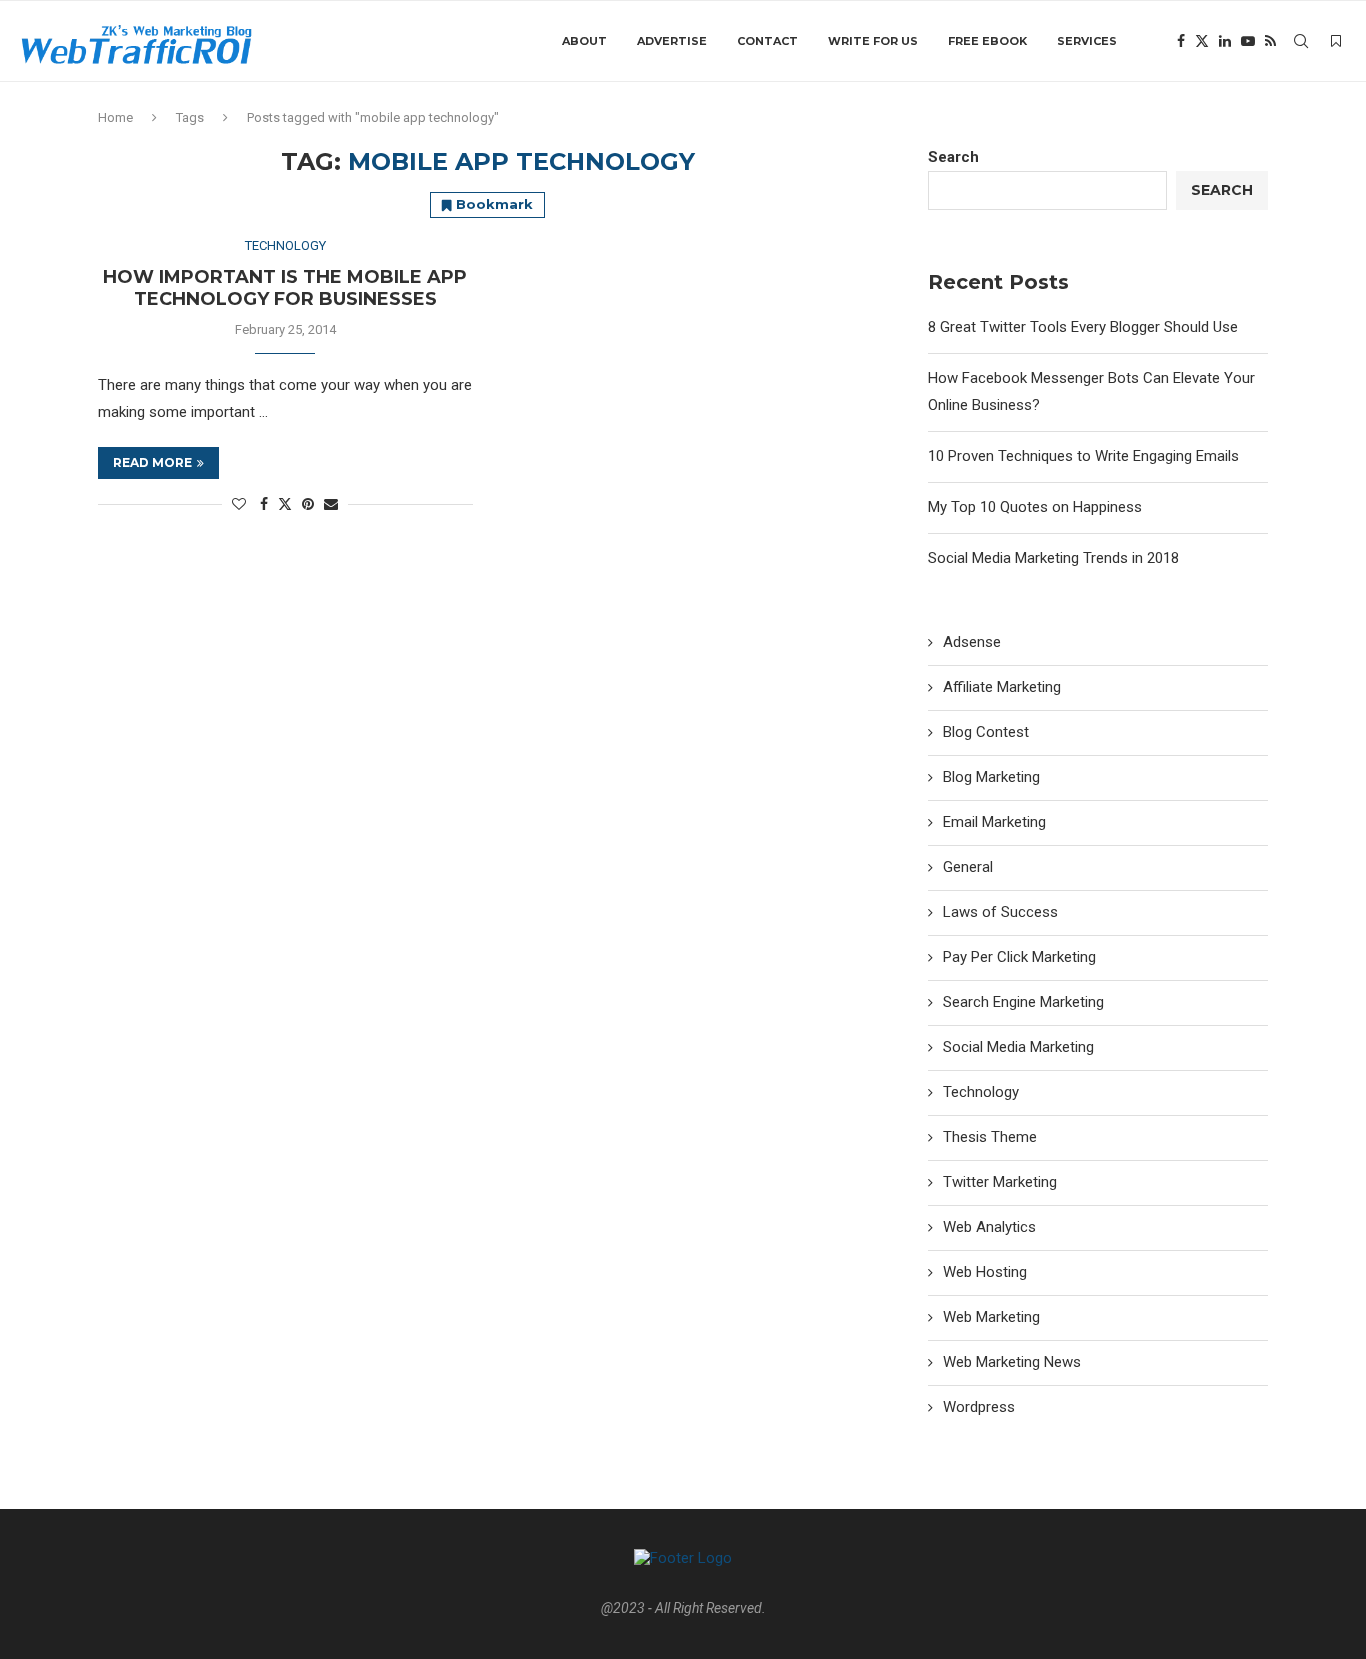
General (968, 867)
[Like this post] (239, 504)
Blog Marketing (991, 777)
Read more (152, 462)
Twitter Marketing (1000, 1182)
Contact (767, 41)
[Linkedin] (1225, 41)
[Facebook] (1181, 41)
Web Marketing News (1012, 1362)
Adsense (972, 642)
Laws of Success (1000, 912)
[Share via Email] (331, 504)
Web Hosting (985, 1272)
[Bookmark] (1336, 41)
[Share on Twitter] (285, 503)
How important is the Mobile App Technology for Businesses (285, 288)
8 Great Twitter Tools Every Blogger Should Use (1083, 327)
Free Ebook (987, 41)
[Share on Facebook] (264, 504)
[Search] (1301, 41)
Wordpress (979, 1407)
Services (1087, 41)
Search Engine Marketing (1023, 1002)
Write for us (873, 41)
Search (953, 157)
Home (115, 117)
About (584, 41)
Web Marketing (991, 1317)
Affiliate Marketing (1002, 687)
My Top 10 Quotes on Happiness (1035, 507)
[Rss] (1270, 41)
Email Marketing (994, 822)
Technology (981, 1092)
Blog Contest (986, 732)
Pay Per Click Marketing (1019, 957)
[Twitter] (1202, 41)
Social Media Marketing (1018, 1047)
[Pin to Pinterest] (308, 504)
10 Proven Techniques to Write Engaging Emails (1083, 456)
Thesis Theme (990, 1137)
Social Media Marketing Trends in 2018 (1053, 558)
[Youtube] (1248, 41)
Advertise (672, 41)
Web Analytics (989, 1227)
